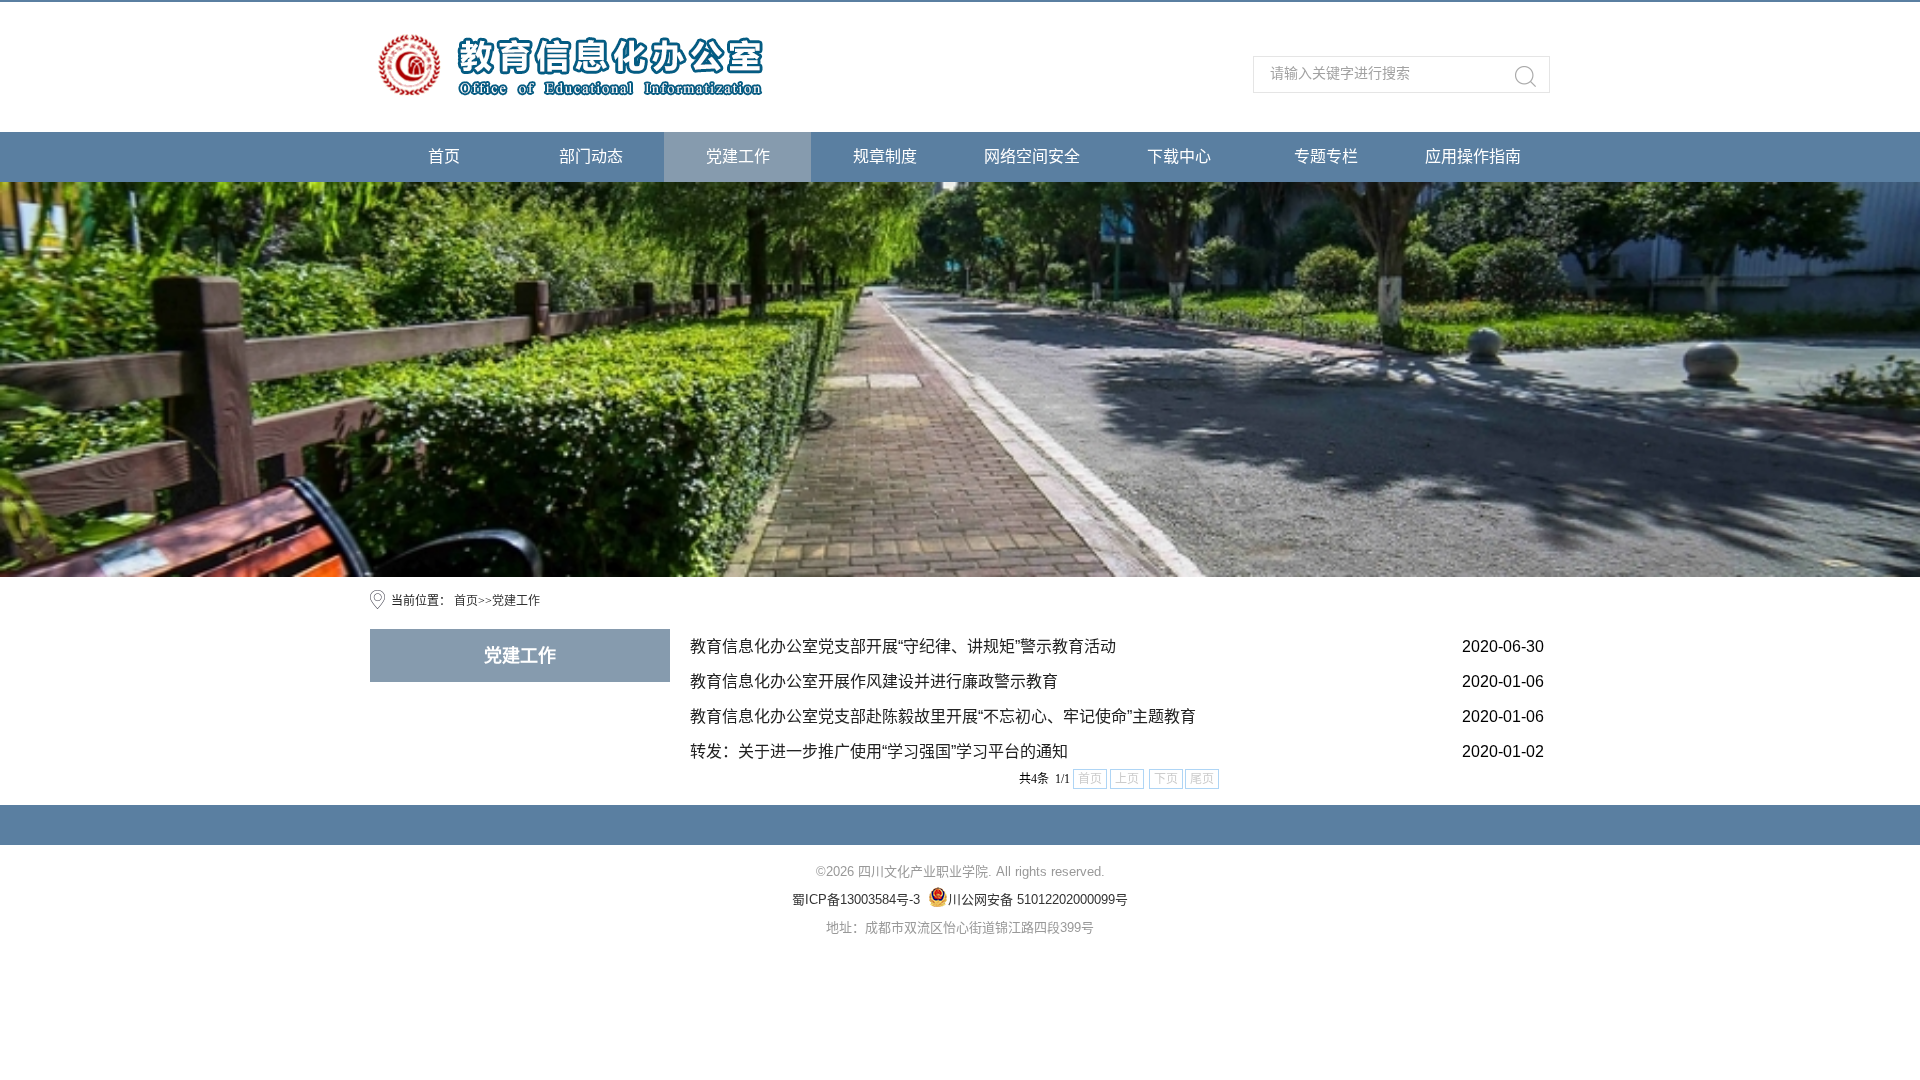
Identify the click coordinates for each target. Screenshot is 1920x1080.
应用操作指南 (1473, 156)
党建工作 (738, 156)
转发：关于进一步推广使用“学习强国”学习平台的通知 (879, 751)
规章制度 (885, 156)
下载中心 (1179, 156)
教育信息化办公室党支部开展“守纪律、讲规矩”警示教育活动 (903, 646)
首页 (444, 156)
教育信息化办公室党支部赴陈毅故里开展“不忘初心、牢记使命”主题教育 (943, 716)
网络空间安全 (1032, 156)
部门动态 (591, 156)
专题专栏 (1326, 156)
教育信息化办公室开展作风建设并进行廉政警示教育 (874, 681)
